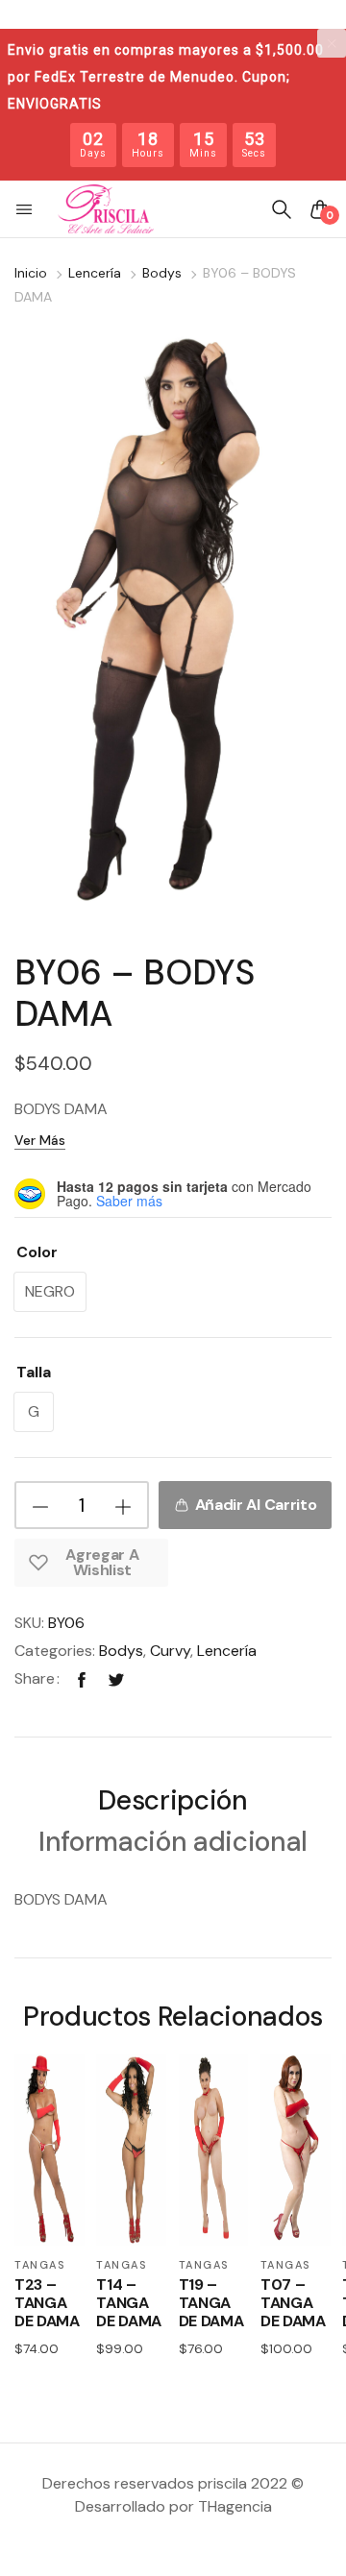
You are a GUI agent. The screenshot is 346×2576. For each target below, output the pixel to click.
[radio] (50, 1292)
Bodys (162, 273)
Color (37, 1252)
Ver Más (40, 1140)
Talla (34, 1372)
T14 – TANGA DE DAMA (129, 2303)
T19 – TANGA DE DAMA (211, 2303)
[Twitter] (116, 1678)
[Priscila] (106, 209)
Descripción (173, 1802)
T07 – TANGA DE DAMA (293, 2303)
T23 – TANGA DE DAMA (47, 2303)
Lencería (95, 273)
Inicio (31, 273)
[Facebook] (82, 1678)
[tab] (173, 1803)
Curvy (170, 1651)
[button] (26, 209)
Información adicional (173, 1844)
